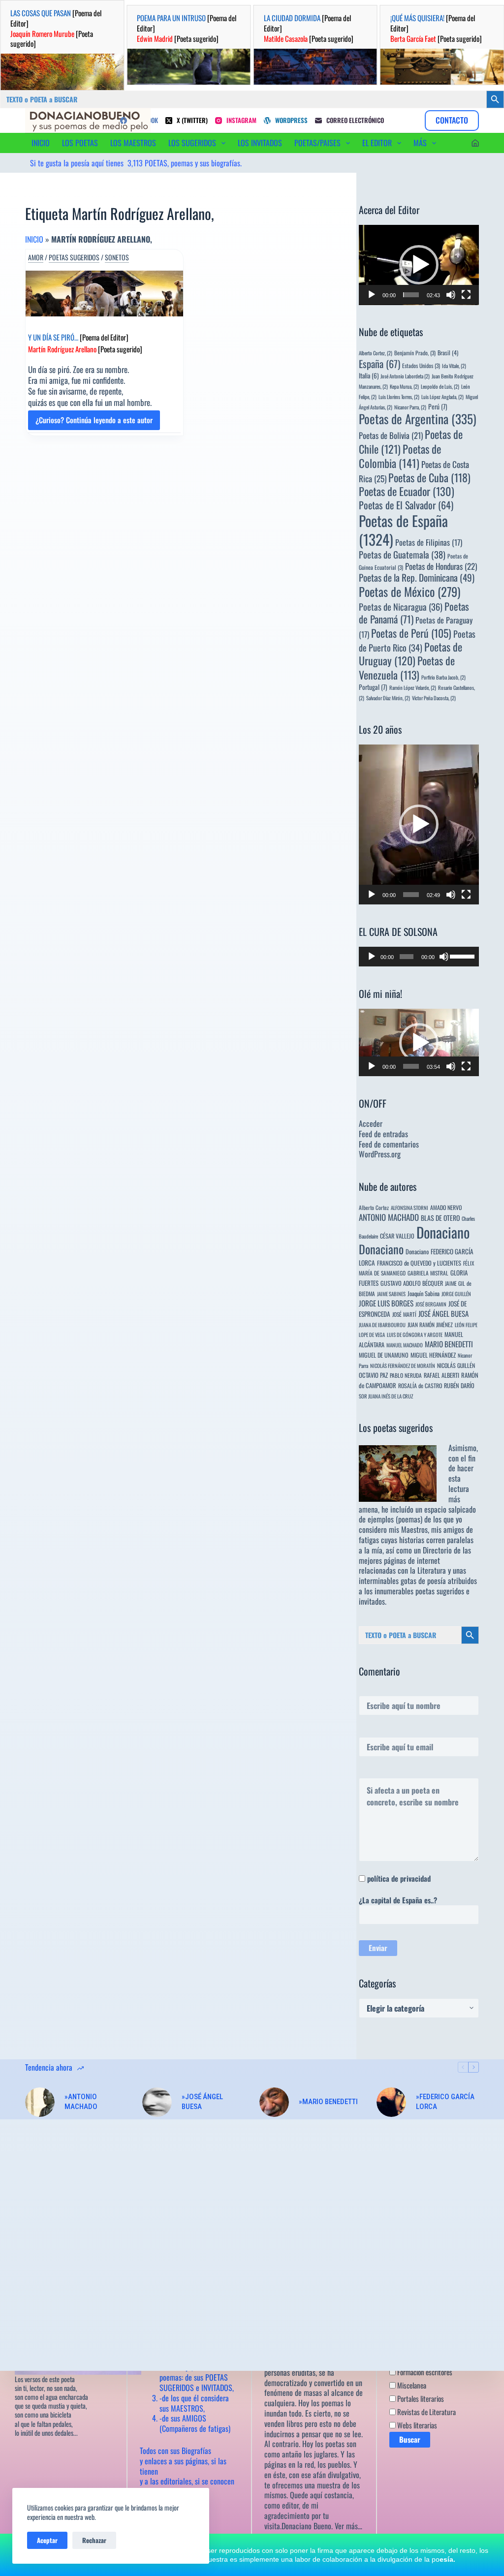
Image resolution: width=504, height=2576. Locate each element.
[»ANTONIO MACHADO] (40, 2102)
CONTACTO (452, 120)
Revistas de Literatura (426, 2412)
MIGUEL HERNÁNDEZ (433, 1355)
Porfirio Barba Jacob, (443, 677)
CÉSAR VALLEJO (397, 1236)
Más (420, 143)
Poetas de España (403, 530)
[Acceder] (475, 143)
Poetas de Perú (411, 633)
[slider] (411, 295)
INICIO (41, 143)
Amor (36, 257)
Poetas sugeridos (74, 257)
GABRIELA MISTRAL (428, 1273)
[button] (419, 265)
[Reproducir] (372, 295)
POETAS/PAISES (317, 143)
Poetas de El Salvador (406, 505)
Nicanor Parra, (410, 407)
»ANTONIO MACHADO (81, 2102)
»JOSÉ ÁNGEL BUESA (202, 2102)
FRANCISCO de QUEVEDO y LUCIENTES (419, 1263)
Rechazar (94, 2540)
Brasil (448, 353)
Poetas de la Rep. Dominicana (417, 577)
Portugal (373, 687)
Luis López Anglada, (442, 397)
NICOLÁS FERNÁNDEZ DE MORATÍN (403, 1366)
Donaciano (443, 1232)
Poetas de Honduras (441, 566)
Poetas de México (409, 591)
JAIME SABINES (391, 1294)
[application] (419, 265)
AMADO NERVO (446, 1207)
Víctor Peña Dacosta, (434, 698)
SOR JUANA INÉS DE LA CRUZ (386, 1396)
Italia (369, 375)
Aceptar (47, 2540)
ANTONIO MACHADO (389, 1217)
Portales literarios (420, 2398)
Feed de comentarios (389, 1144)
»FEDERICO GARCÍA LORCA (445, 2102)
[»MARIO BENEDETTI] (274, 2102)
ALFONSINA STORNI (409, 1208)
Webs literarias (416, 2425)
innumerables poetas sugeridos (419, 1591)
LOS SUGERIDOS (192, 143)
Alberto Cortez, (376, 353)
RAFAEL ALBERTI (441, 1375)
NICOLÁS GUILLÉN (456, 1365)
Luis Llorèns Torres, (399, 397)
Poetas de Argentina (418, 419)
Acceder (371, 1123)
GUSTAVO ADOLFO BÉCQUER (412, 1283)
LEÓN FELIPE (466, 1325)
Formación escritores (424, 2372)
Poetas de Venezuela (407, 667)
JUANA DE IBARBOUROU (382, 1325)
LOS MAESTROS (133, 143)
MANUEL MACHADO (405, 1345)
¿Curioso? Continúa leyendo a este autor (94, 422)
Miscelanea (411, 2385)
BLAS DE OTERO (440, 1218)
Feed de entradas (383, 1134)
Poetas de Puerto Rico (417, 640)
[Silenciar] (451, 295)
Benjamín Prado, (415, 353)
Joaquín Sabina (424, 1293)
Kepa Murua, (404, 386)
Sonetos (117, 257)
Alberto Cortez (374, 1207)
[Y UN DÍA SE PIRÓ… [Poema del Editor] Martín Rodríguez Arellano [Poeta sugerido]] (104, 294)
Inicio (34, 239)
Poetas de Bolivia (391, 435)
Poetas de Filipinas (429, 542)
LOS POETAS (80, 143)
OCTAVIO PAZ (373, 1375)
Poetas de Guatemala (402, 554)
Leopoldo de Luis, (440, 386)
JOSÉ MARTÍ (404, 1314)
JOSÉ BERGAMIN (431, 1304)
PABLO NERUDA (406, 1375)
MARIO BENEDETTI (449, 1344)
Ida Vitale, (454, 366)
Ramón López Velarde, (413, 687)
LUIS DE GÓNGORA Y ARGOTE (415, 1335)
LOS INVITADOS (260, 143)
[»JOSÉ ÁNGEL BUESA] (157, 2102)
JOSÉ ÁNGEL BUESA (443, 1313)
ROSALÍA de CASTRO (420, 1385)
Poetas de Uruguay (410, 654)
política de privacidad (399, 1878)
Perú (438, 406)
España (379, 364)
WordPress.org (380, 1154)
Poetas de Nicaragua (401, 606)
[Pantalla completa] (466, 295)
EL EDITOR (377, 143)
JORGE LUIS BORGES (386, 1303)
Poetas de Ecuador (407, 491)
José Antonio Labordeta (405, 376)
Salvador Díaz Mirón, (388, 698)
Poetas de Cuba (429, 477)
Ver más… (348, 2526)
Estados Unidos (421, 365)
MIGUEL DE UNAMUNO (384, 1355)
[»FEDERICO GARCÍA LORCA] (391, 2102)
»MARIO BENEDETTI (328, 2102)
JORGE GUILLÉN (456, 1294)
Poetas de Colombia (400, 456)
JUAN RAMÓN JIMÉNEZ (430, 1324)
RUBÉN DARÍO (459, 1385)
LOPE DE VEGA (372, 1335)
